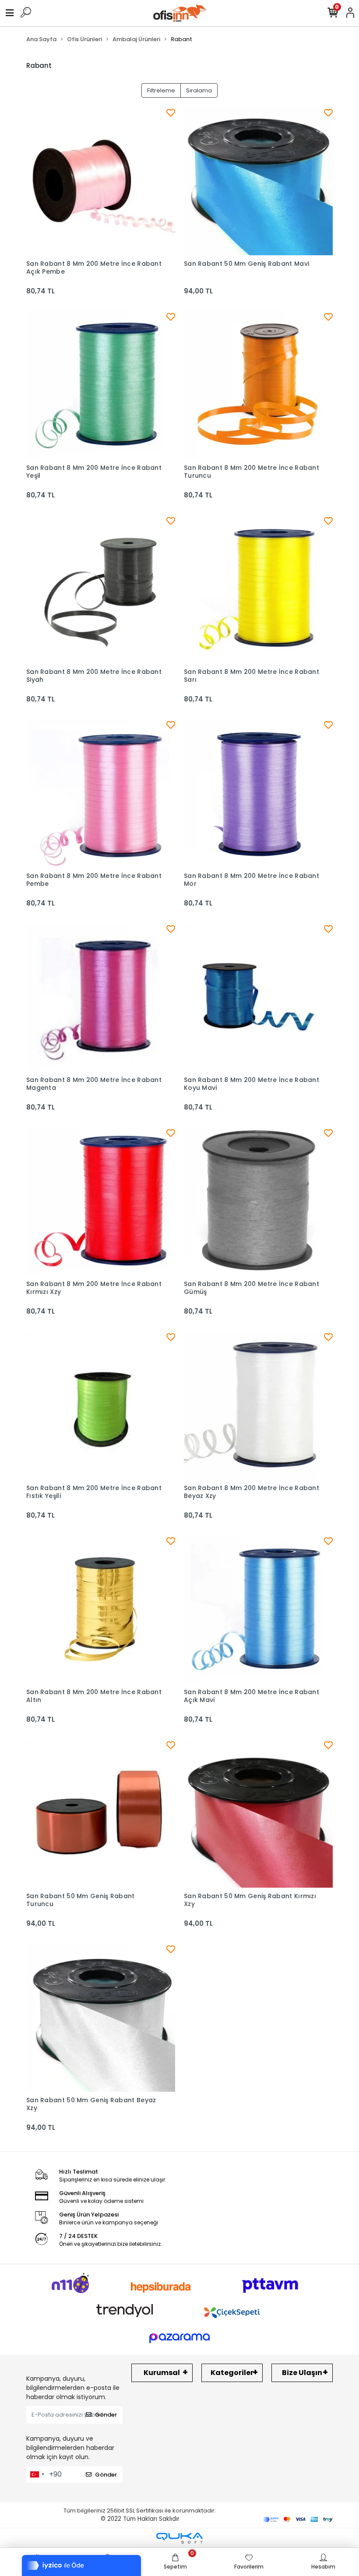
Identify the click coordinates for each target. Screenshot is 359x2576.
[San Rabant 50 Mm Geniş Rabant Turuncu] (101, 1813)
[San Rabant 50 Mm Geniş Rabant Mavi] (258, 181)
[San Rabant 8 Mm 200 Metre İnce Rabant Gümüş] (258, 1201)
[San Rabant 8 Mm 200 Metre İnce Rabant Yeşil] (101, 385)
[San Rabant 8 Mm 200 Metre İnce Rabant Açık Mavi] (258, 1609)
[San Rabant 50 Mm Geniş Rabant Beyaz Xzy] (101, 2017)
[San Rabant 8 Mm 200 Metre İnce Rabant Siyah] (101, 589)
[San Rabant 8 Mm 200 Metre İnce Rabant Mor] (258, 793)
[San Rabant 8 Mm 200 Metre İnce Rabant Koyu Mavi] (258, 997)
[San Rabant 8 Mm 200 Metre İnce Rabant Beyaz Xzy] (258, 1405)
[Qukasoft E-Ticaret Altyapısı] (179, 2538)
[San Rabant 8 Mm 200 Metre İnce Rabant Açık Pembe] (101, 181)
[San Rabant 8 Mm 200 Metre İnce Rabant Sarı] (258, 589)
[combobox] (37, 2474)
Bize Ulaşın (302, 2373)
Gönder (106, 2415)
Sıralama (199, 90)
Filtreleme (161, 90)
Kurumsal (162, 2373)
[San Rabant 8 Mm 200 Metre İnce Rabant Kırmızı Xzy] (101, 1201)
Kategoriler (232, 2373)
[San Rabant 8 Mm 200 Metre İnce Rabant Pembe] (101, 793)
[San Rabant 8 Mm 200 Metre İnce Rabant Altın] (101, 1609)
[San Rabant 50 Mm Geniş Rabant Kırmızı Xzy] (258, 1813)
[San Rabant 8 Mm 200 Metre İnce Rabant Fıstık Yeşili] (101, 1405)
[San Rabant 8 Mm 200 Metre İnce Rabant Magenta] (101, 997)
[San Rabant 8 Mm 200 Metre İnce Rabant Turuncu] (258, 385)
